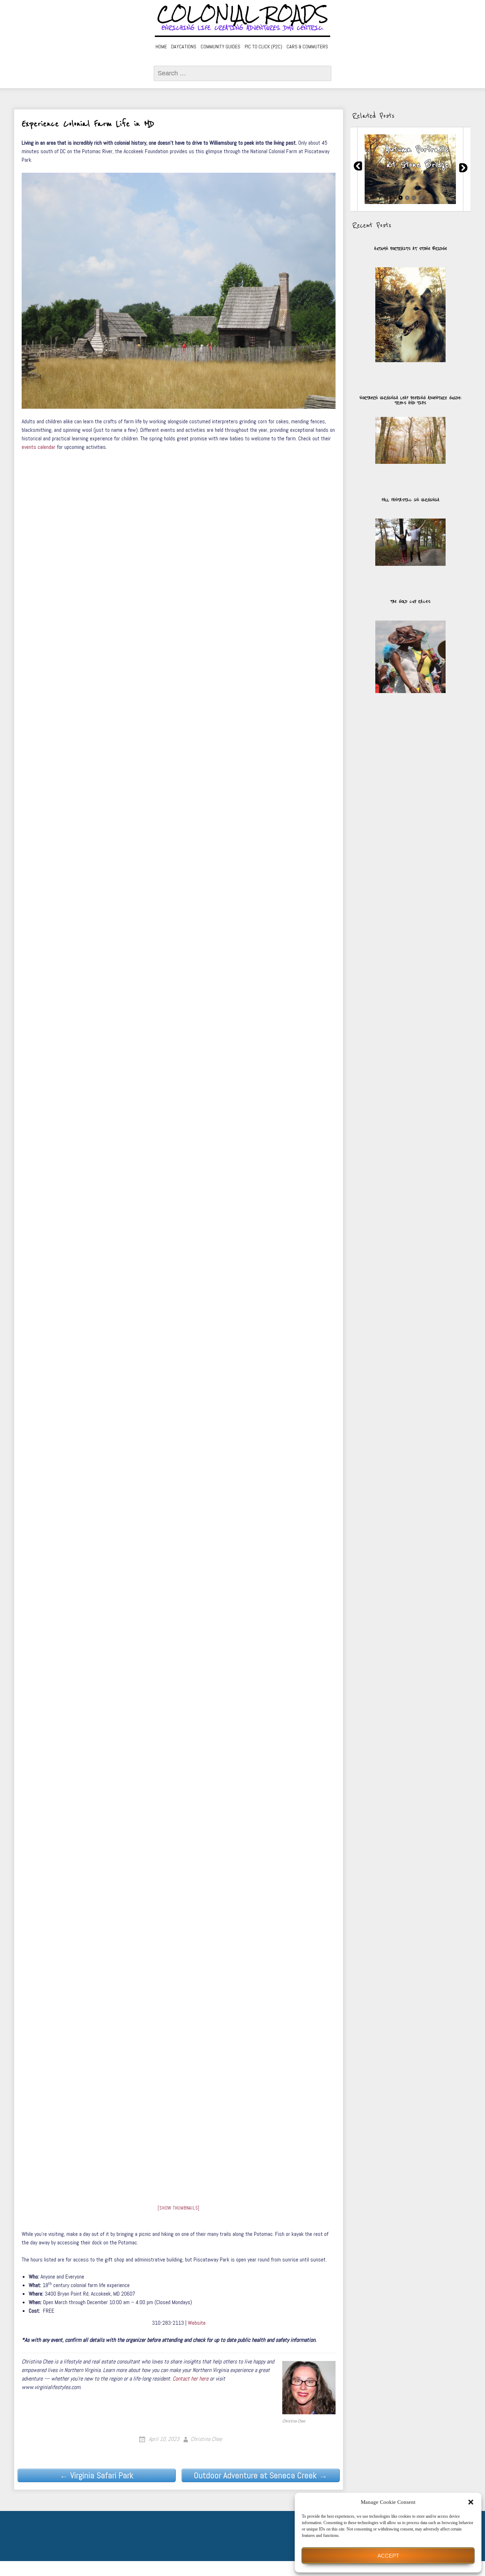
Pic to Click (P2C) (263, 47)
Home (161, 47)
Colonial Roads (243, 14)
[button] (471, 2502)
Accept (388, 2556)
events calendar (39, 447)
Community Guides (220, 47)
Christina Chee (206, 2439)
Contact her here (190, 2379)
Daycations (184, 47)
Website (197, 2323)
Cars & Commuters (307, 47)
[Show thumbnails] (179, 2208)
